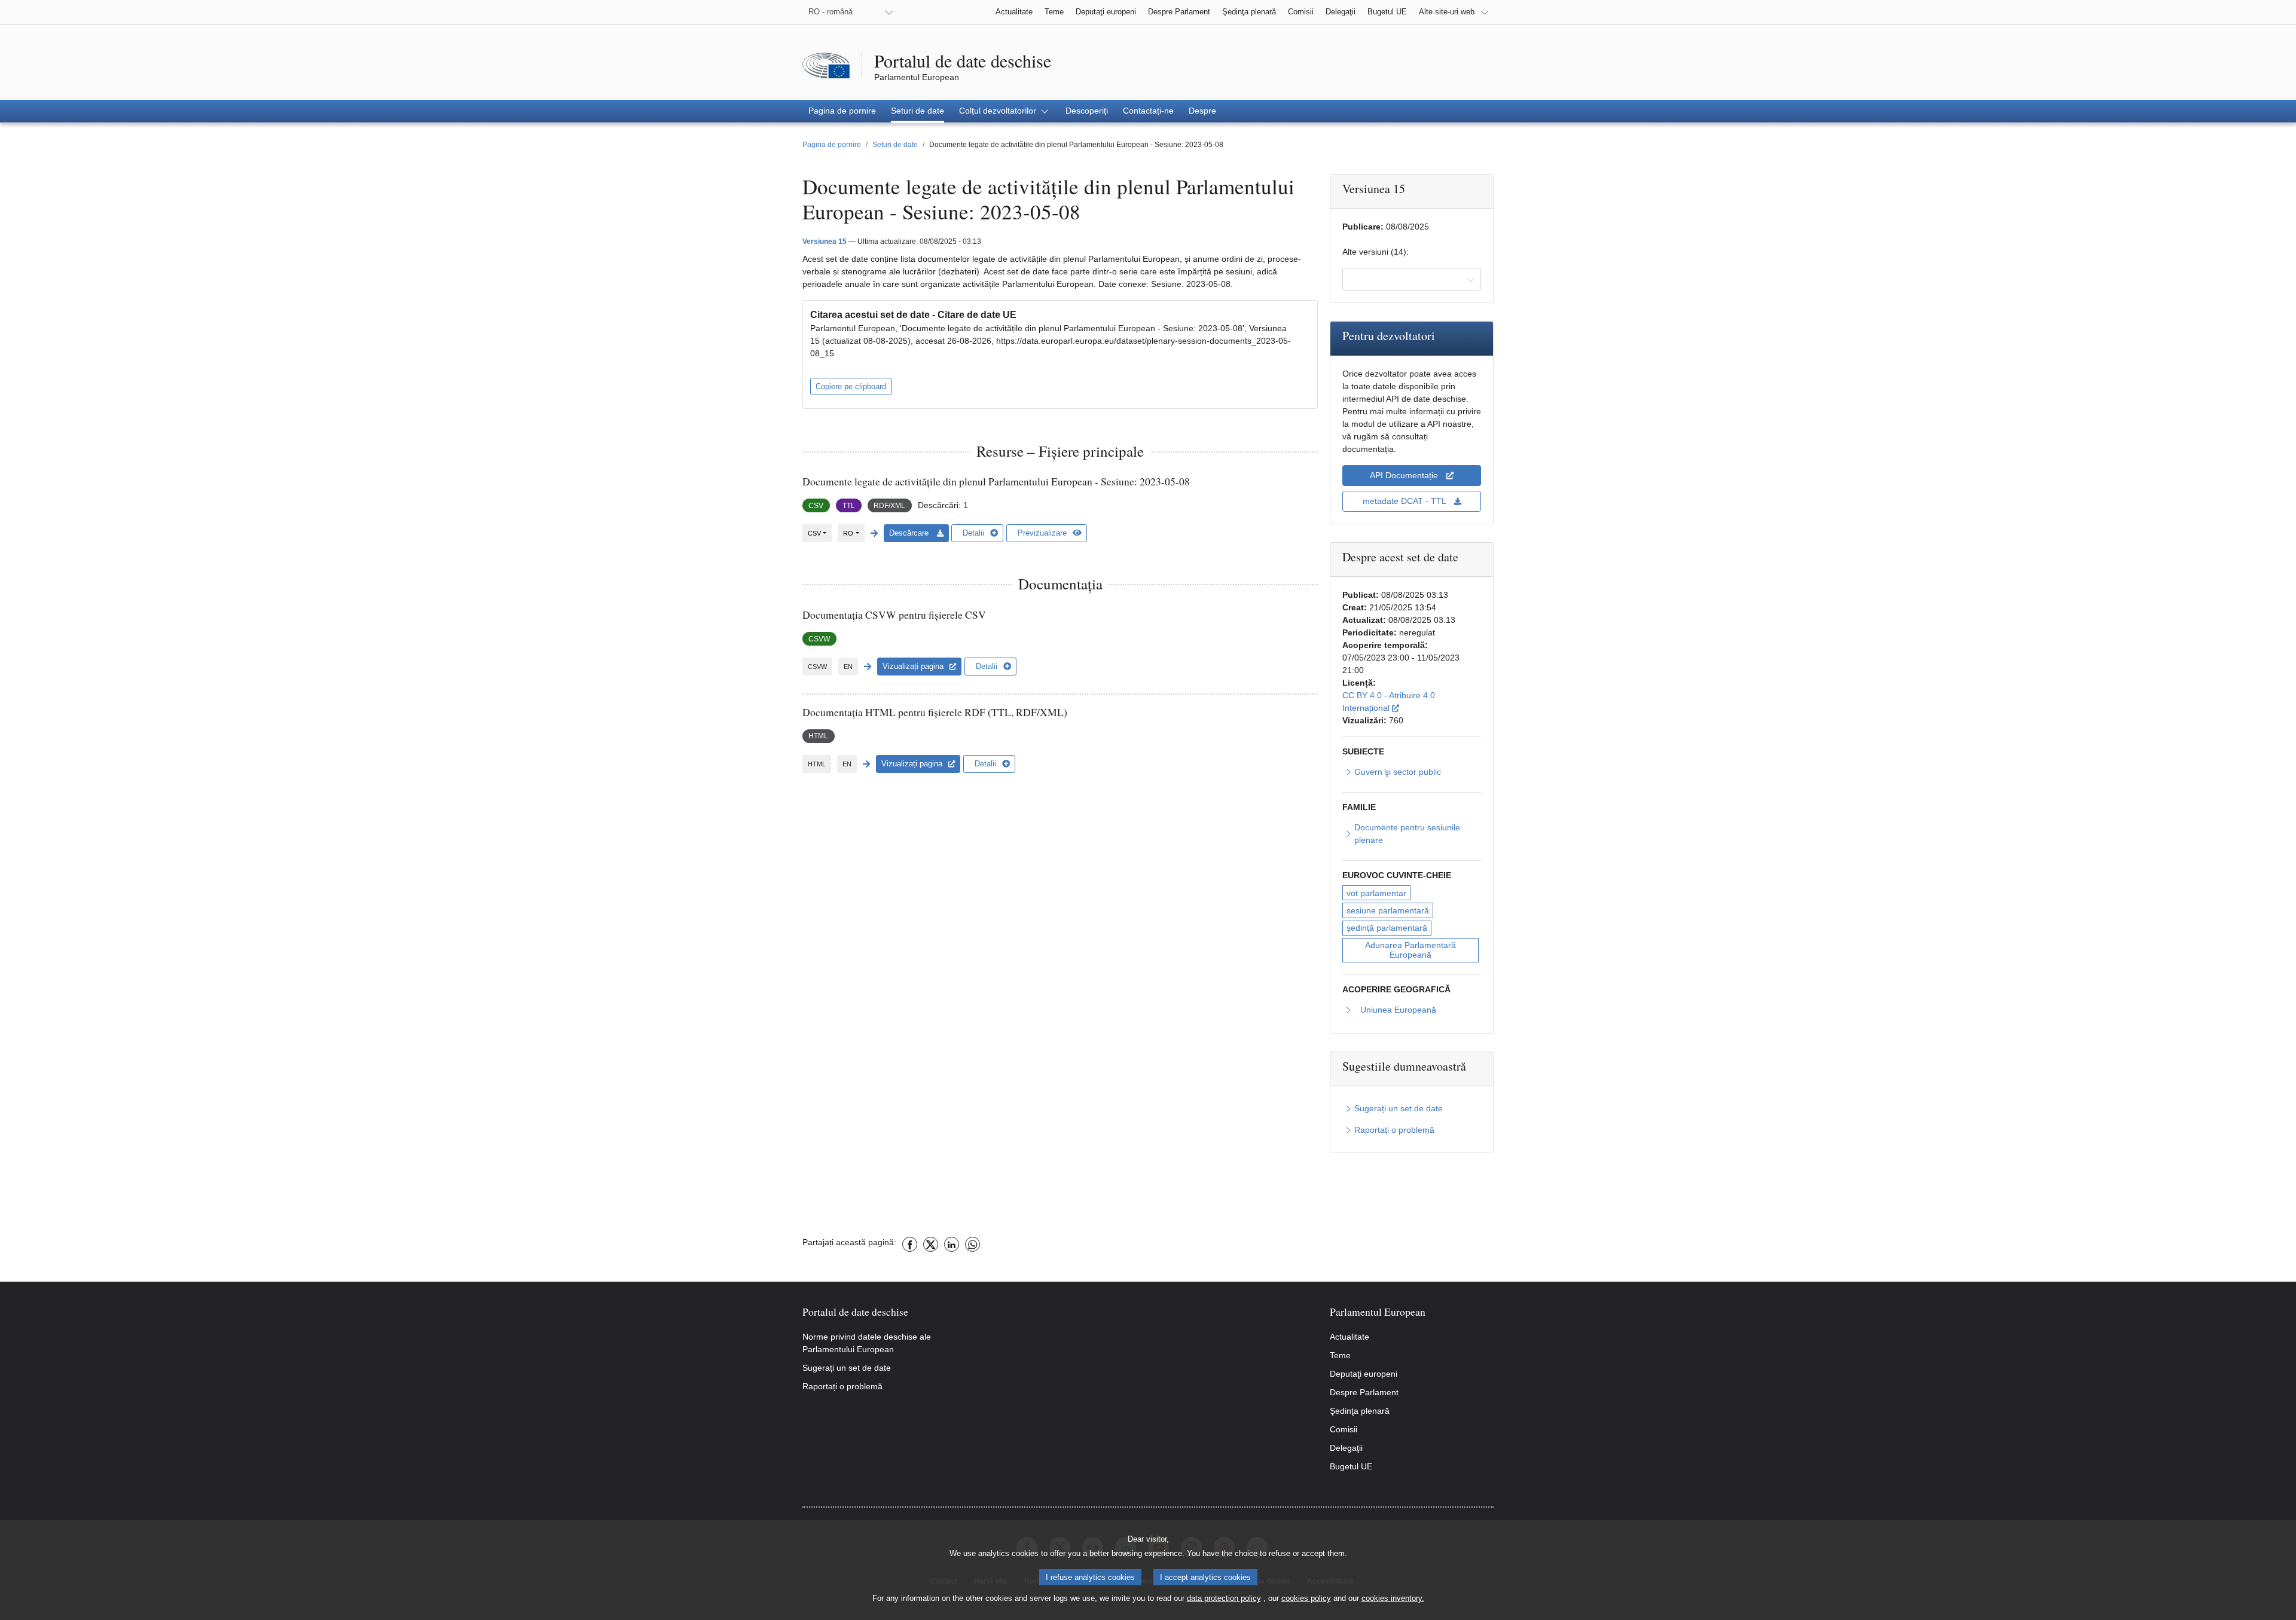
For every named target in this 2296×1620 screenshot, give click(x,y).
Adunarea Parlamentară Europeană (1412, 950)
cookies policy (1306, 1598)
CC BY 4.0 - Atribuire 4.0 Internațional (1412, 702)
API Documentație (1405, 475)
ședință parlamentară (1387, 928)
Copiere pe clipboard (851, 386)
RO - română (831, 12)
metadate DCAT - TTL (1405, 501)
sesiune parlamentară (1388, 910)
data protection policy (1224, 1598)
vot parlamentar (1376, 893)
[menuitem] (842, 111)
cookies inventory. (1393, 1598)
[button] (1005, 111)
